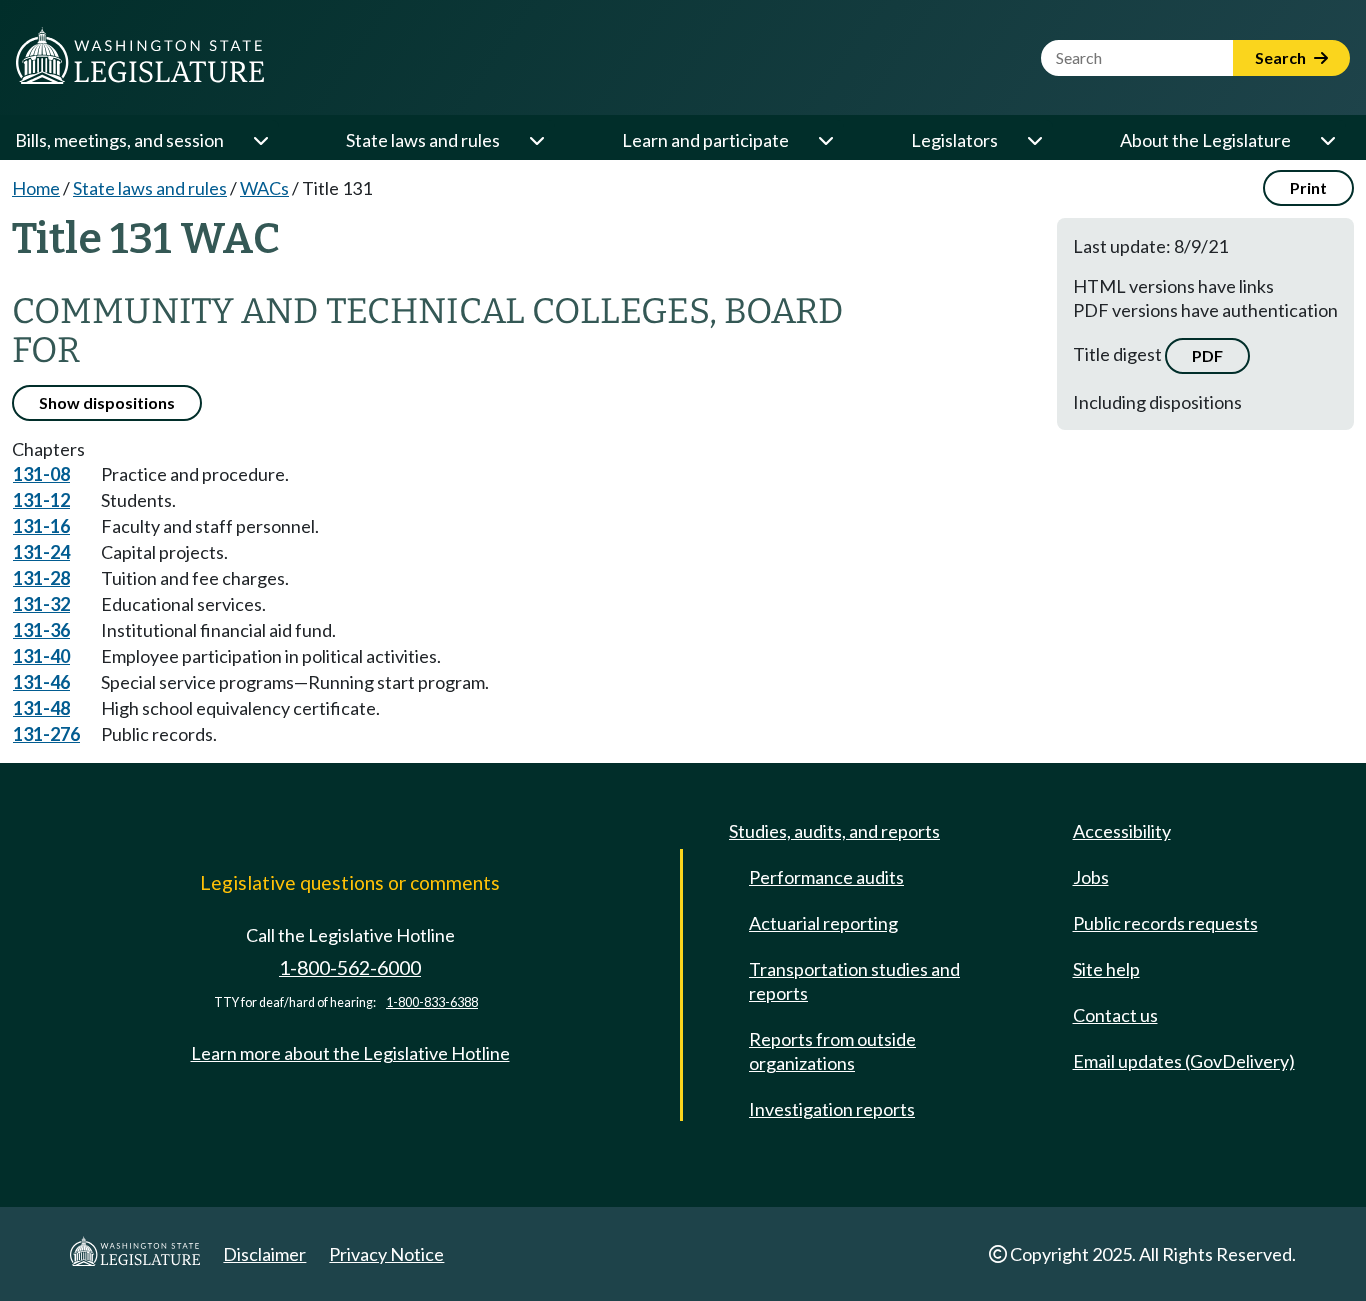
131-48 (41, 708)
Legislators (954, 140)
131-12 (41, 500)
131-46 (41, 682)
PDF (1207, 355)
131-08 (41, 474)
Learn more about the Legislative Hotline (350, 1053)
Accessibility (1122, 831)
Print (1308, 187)
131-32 (41, 604)
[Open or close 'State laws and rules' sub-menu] (536, 140)
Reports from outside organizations (832, 1051)
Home (36, 188)
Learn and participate (705, 140)
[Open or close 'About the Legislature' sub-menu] (1327, 140)
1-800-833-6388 (432, 1002)
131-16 (41, 526)
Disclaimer (264, 1254)
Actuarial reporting (823, 923)
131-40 (41, 656)
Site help (1106, 969)
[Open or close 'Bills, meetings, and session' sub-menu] (260, 140)
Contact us (1115, 1015)
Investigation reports (832, 1109)
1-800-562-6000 (350, 967)
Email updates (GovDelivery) (1184, 1061)
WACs (264, 188)
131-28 (41, 578)
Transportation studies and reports (854, 981)
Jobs (1091, 877)
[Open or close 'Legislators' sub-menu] (1034, 140)
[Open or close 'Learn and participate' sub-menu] (825, 140)
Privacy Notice (386, 1254)
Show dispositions (107, 402)
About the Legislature (1205, 140)
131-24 (41, 552)
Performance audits (826, 877)
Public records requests (1165, 923)
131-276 (46, 734)
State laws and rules (423, 140)
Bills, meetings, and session (119, 140)
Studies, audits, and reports (834, 831)
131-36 (41, 630)
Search (1282, 57)
